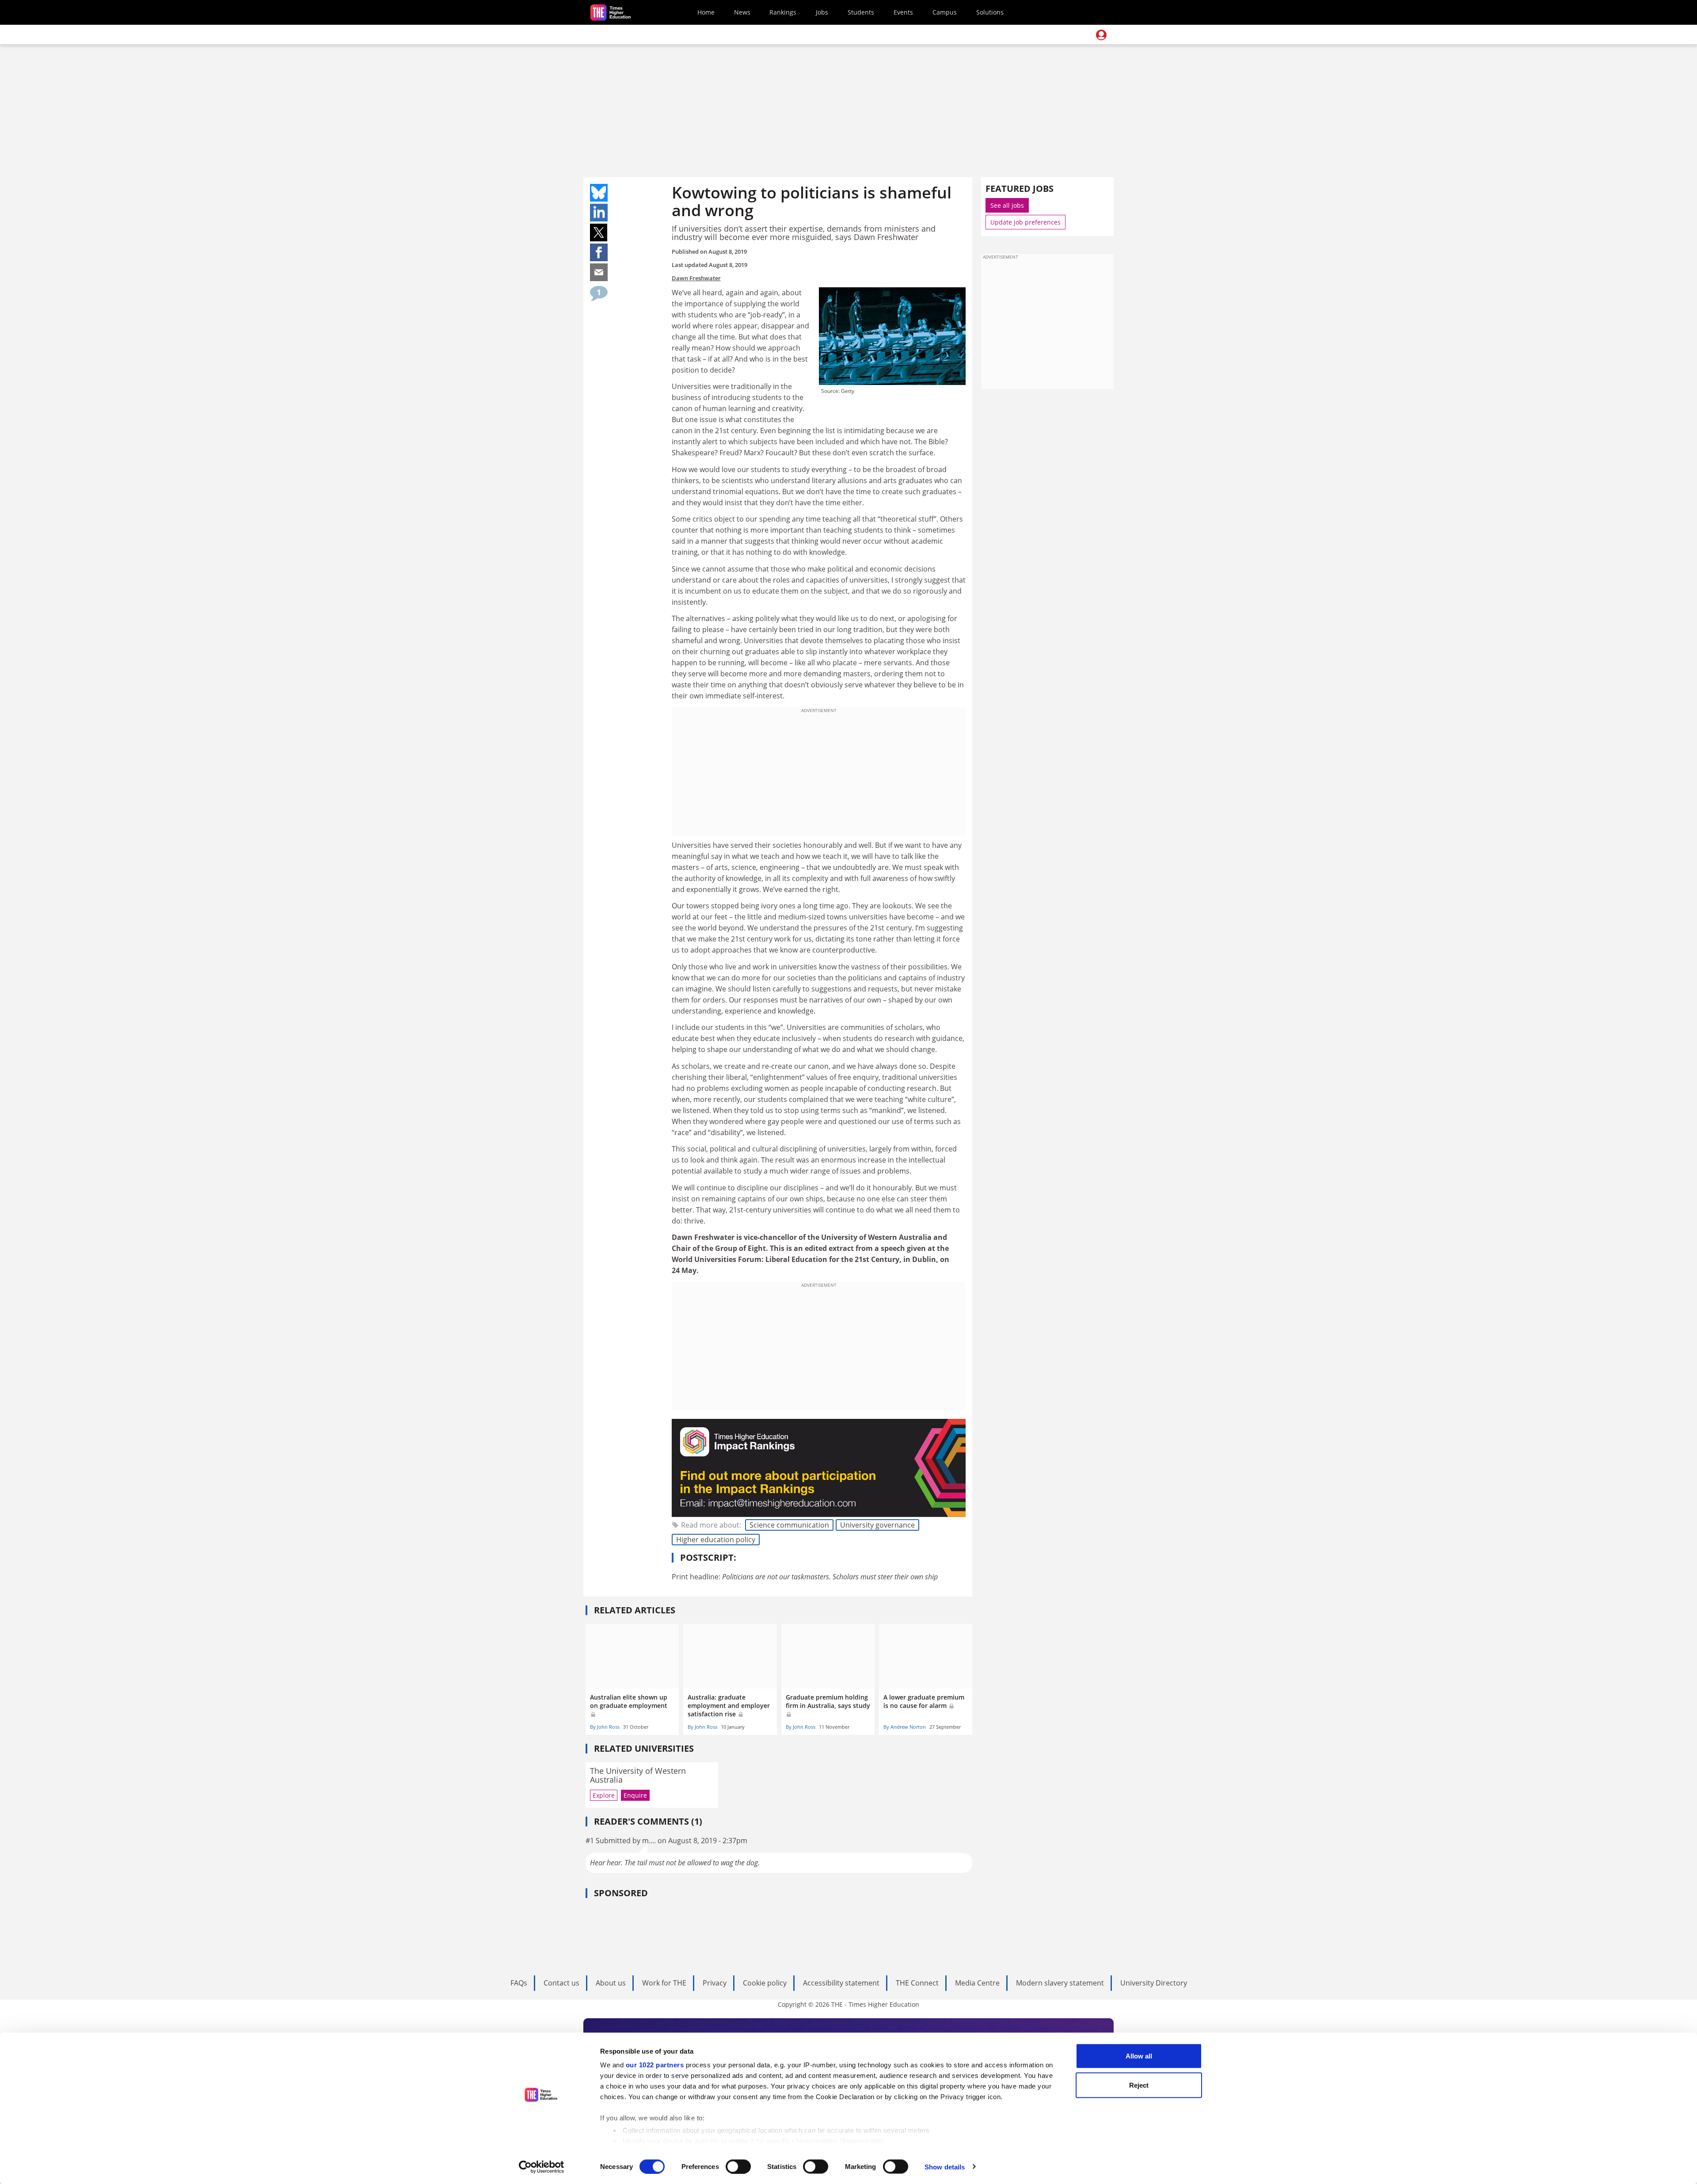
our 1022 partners (655, 2065)
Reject (1139, 2085)
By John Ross (605, 1727)
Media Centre (977, 1983)
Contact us (561, 1983)
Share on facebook (599, 252)
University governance (877, 1525)
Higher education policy (716, 1540)
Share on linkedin (599, 213)
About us (611, 1983)
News (742, 12)
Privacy (715, 1983)
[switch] (738, 2166)
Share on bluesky (599, 193)
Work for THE (664, 1983)
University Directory (1154, 1983)
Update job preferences (1025, 222)
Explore (604, 1795)
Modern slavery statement (1060, 1983)
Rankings (783, 12)
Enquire (635, 1795)
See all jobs (1007, 205)
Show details (945, 2167)
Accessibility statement (841, 1983)
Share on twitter (599, 233)
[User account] (1101, 35)
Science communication (789, 1525)
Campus (945, 12)
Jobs (822, 12)
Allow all (1139, 2056)
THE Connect (917, 1983)
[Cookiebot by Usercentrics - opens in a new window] (542, 2167)
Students (861, 12)
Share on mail (599, 272)
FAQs (519, 1983)
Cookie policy (765, 1983)
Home (706, 12)
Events (903, 12)
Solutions (990, 12)
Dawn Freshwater (696, 278)
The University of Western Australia (638, 1775)
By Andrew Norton (905, 1727)
